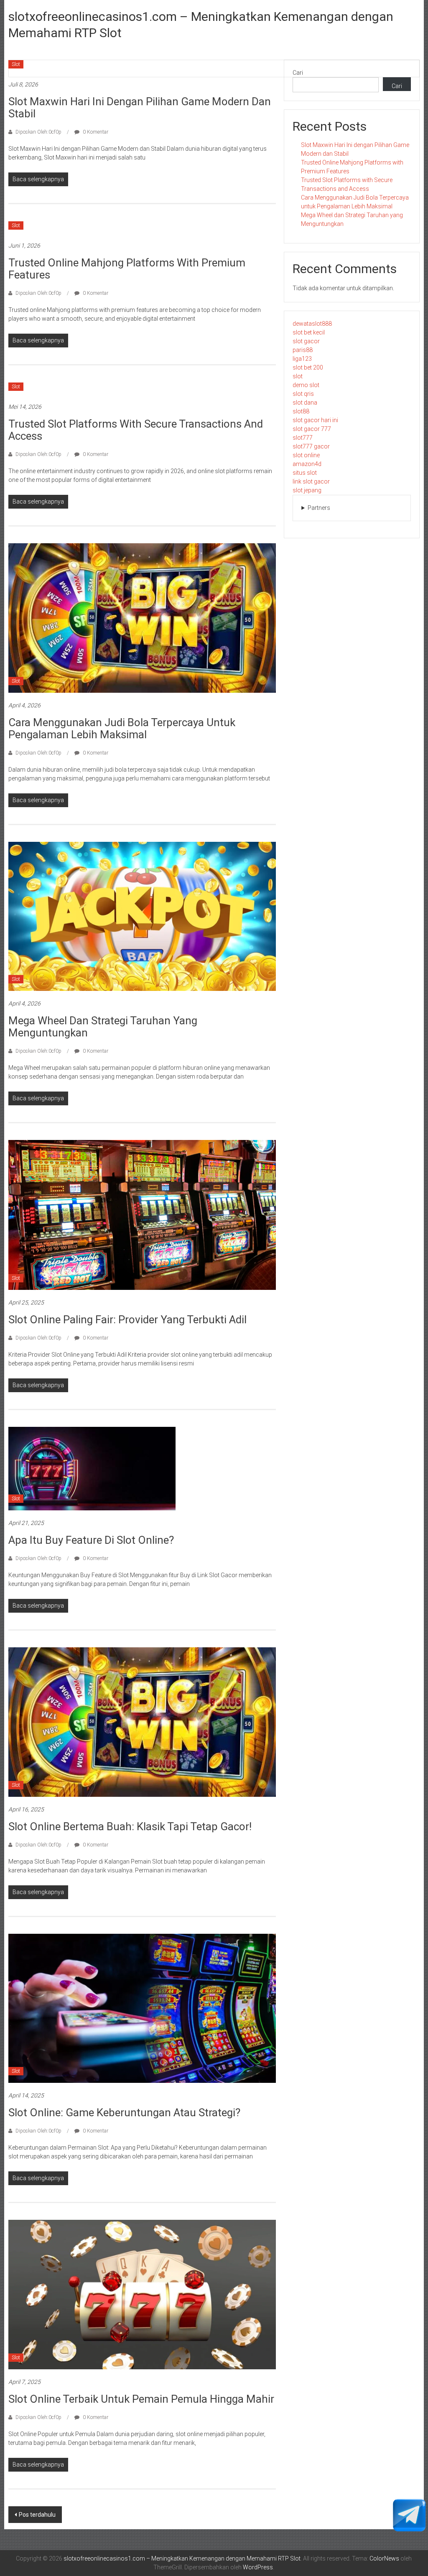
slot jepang (307, 490)
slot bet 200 (308, 367)
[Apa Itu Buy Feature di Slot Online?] (92, 1468)
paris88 (303, 350)
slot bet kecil (309, 332)
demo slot (306, 385)
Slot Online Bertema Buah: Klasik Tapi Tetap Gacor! (130, 1826)
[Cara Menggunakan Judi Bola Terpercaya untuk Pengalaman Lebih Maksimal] (142, 618)
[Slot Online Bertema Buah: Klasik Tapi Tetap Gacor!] (142, 1722)
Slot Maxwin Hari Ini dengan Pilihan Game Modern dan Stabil (140, 108)
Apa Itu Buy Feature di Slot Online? (91, 1540)
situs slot (305, 473)
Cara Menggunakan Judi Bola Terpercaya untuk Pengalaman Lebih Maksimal (122, 728)
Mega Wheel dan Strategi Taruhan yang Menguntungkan (103, 1027)
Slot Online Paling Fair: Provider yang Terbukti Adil (127, 1320)
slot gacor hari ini (315, 420)
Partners (319, 508)
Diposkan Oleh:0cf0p (38, 132)
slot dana (305, 403)
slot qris (303, 394)
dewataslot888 (312, 324)
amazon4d (307, 464)
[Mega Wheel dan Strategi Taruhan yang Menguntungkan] (142, 916)
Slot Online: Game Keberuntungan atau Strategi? (124, 2112)
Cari (298, 73)
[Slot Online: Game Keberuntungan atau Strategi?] (142, 2008)
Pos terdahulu (37, 2515)
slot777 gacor (311, 446)
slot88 (301, 411)
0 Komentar (95, 132)
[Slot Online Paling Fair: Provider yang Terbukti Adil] (142, 1214)
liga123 (302, 359)
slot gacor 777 (312, 429)
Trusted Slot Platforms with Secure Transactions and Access (136, 430)
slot (298, 376)
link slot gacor (311, 481)
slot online (306, 455)
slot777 (303, 438)
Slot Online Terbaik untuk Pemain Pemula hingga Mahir (141, 2399)
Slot (16, 64)
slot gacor (306, 341)
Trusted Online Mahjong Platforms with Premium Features (127, 269)
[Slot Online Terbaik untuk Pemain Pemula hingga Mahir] (142, 2294)
